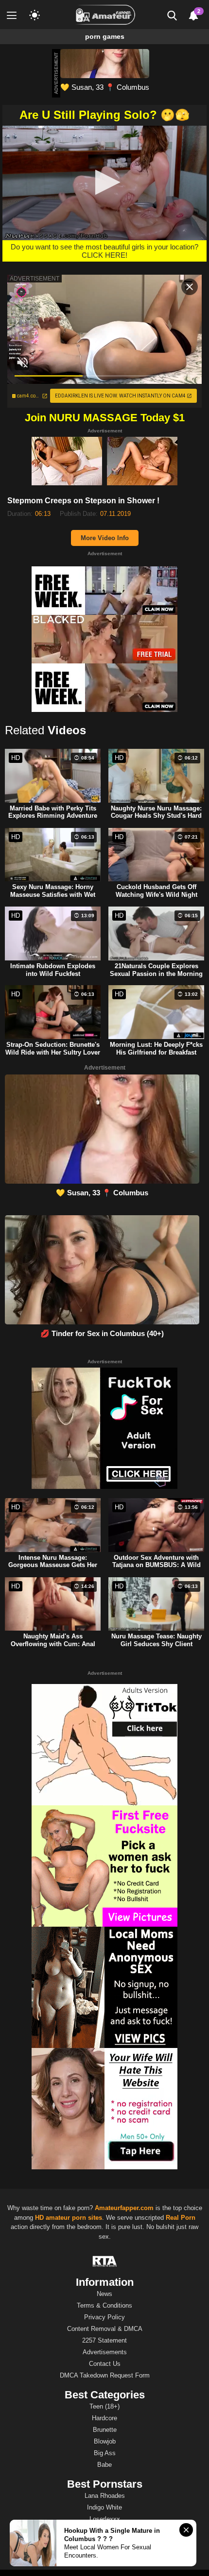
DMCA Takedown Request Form (105, 2375)
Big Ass (105, 2453)
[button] (105, 182)
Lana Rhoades (105, 2496)
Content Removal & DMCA (105, 2329)
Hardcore (104, 2418)
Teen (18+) (104, 2406)
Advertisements (105, 2352)
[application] (104, 183)
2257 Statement (104, 2340)
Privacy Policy (104, 2317)
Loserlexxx (105, 2519)
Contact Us (105, 2364)
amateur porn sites (74, 2218)
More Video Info (105, 538)
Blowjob (105, 2441)
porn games (105, 36)
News (104, 2294)
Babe (104, 2465)
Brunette (105, 2430)
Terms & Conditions (104, 2305)
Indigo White (104, 2507)
